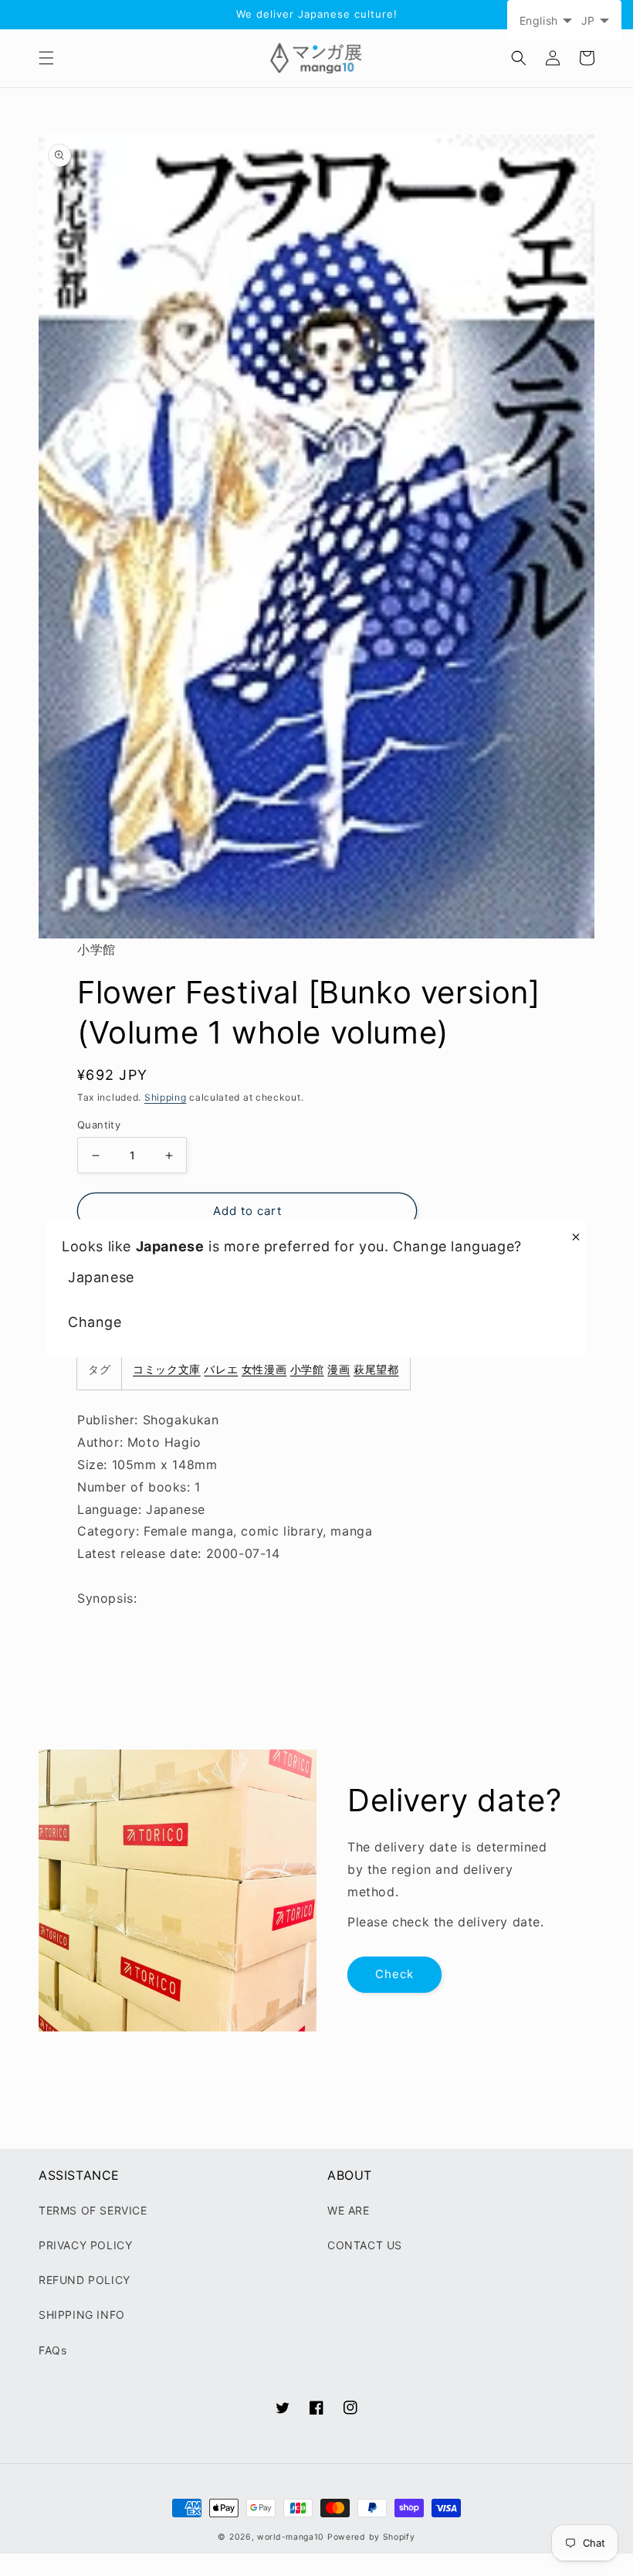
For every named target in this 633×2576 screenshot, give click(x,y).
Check (394, 1974)
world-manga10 (291, 2537)
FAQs (52, 2350)
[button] (46, 58)
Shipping (166, 1097)
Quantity (99, 1125)
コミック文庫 (167, 1369)
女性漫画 (264, 1369)
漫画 (339, 1369)
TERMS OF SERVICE (93, 2210)
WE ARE (349, 2210)
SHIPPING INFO (82, 2315)
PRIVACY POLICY (85, 2245)
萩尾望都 (376, 1369)
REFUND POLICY (85, 2280)
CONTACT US (365, 2245)
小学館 (307, 1369)
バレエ (221, 1369)
